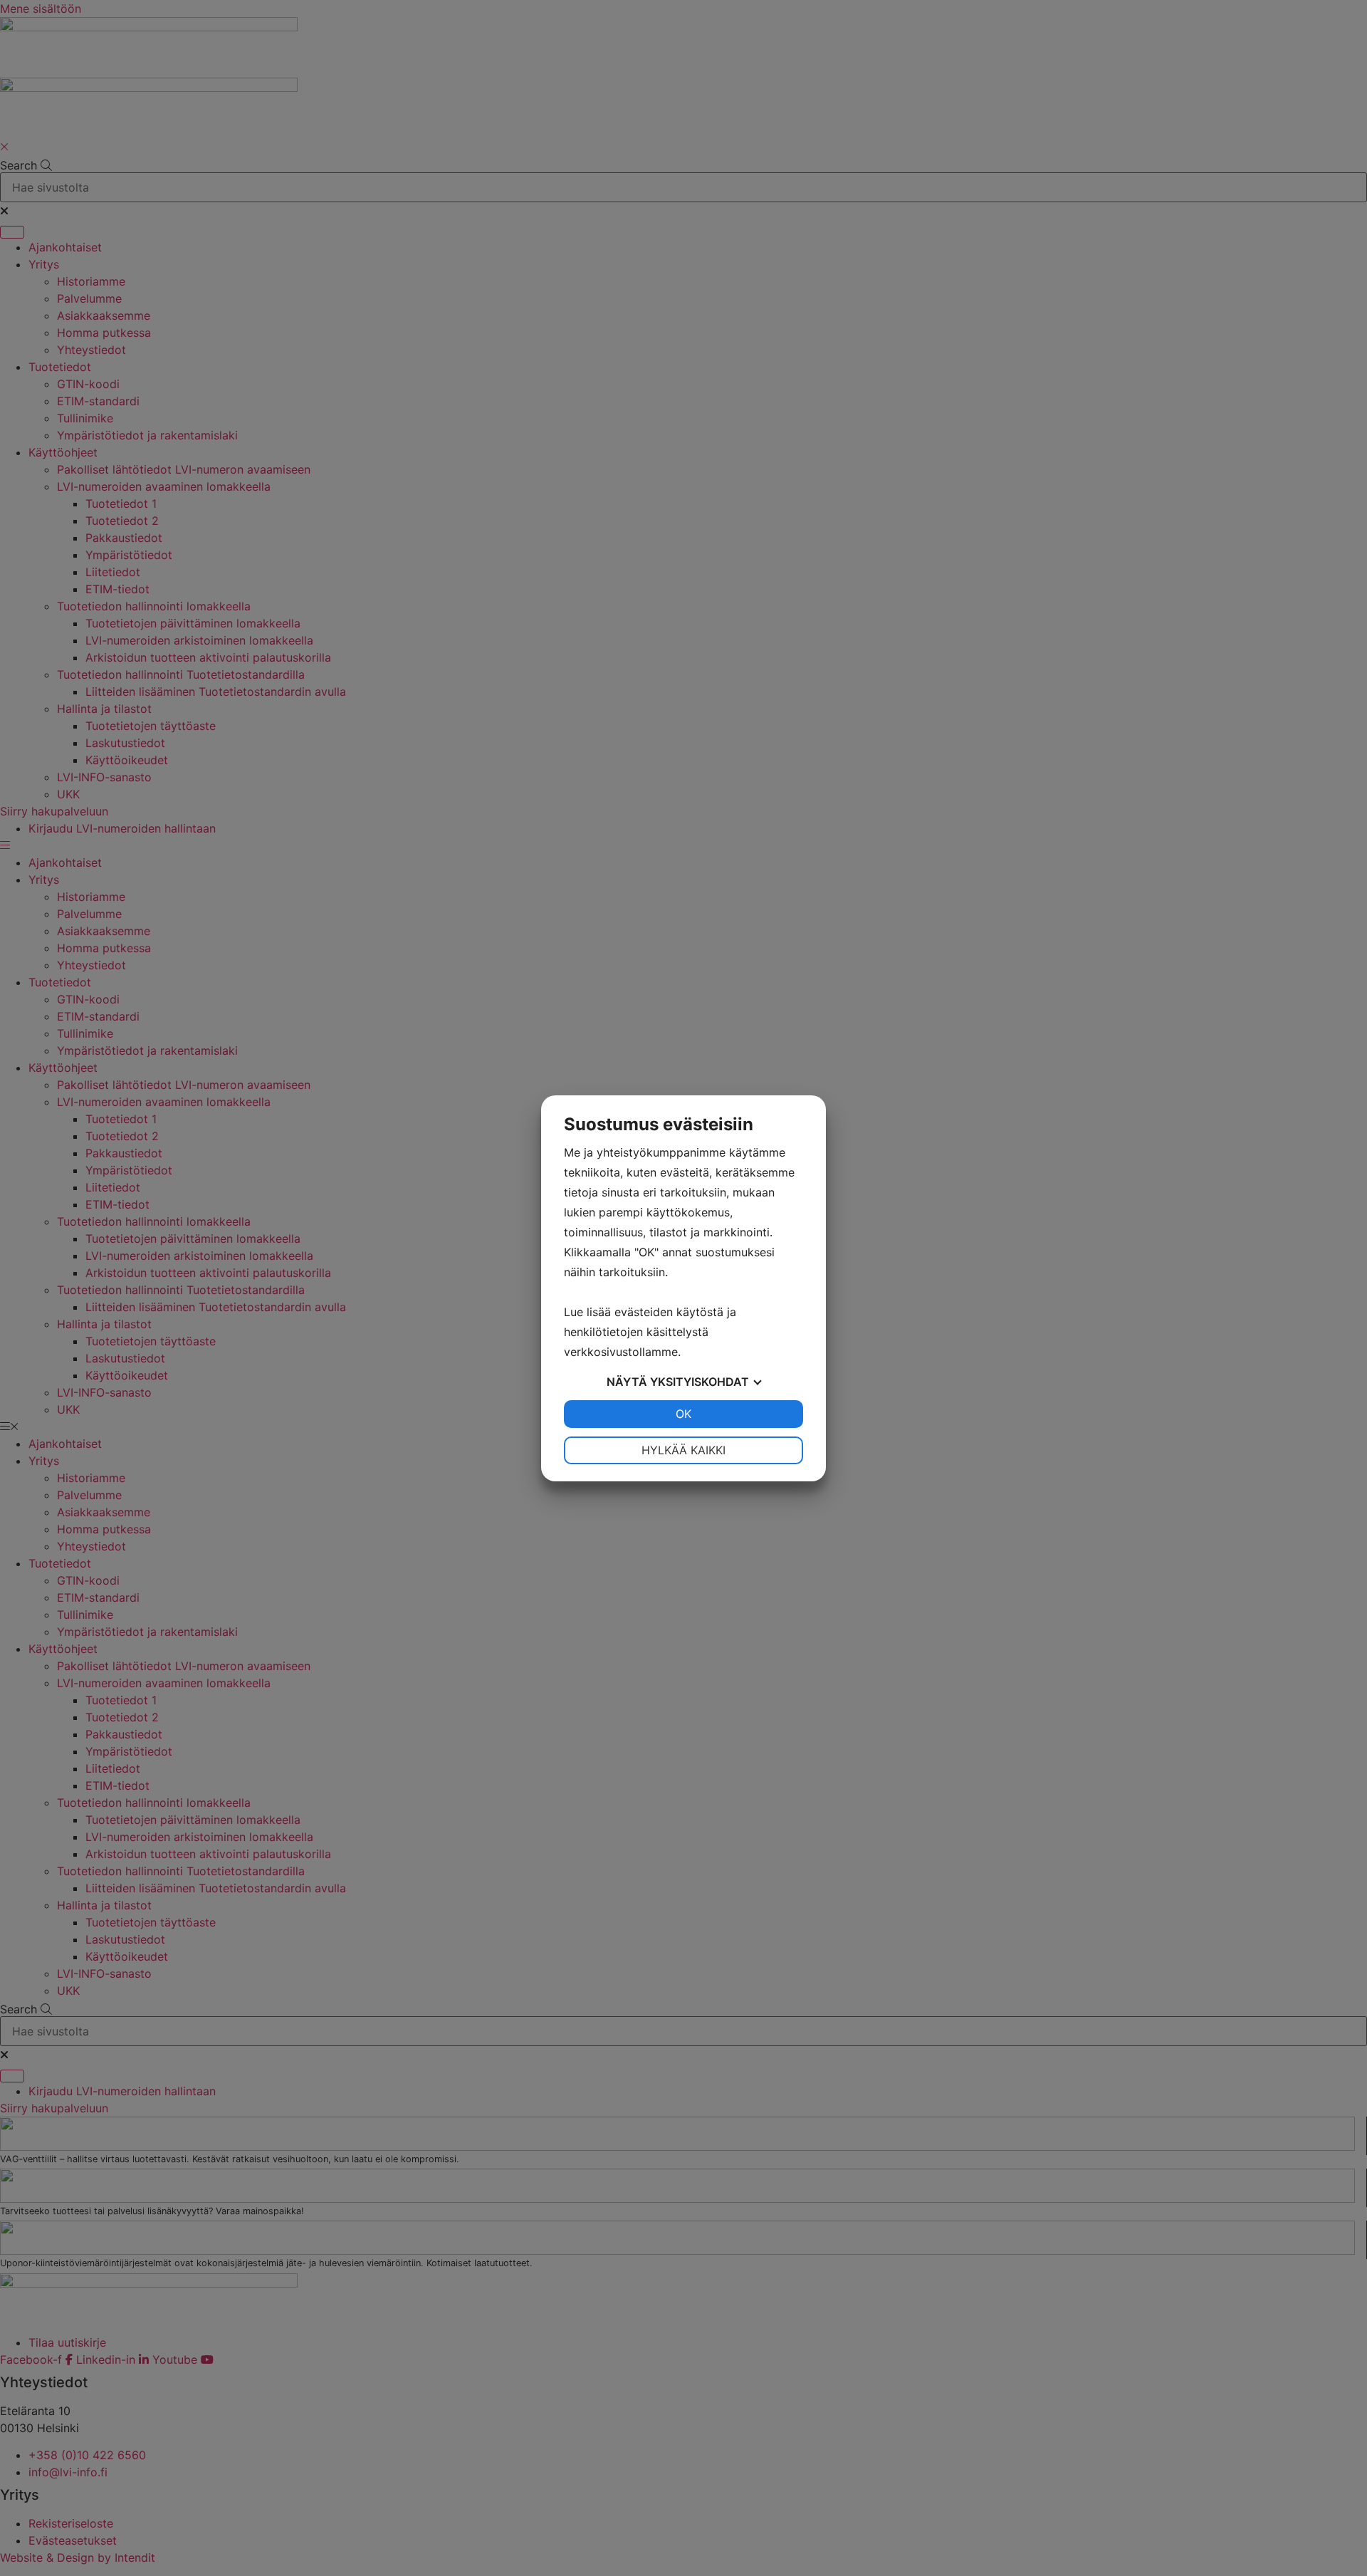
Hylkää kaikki (683, 1450)
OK (683, 1414)
